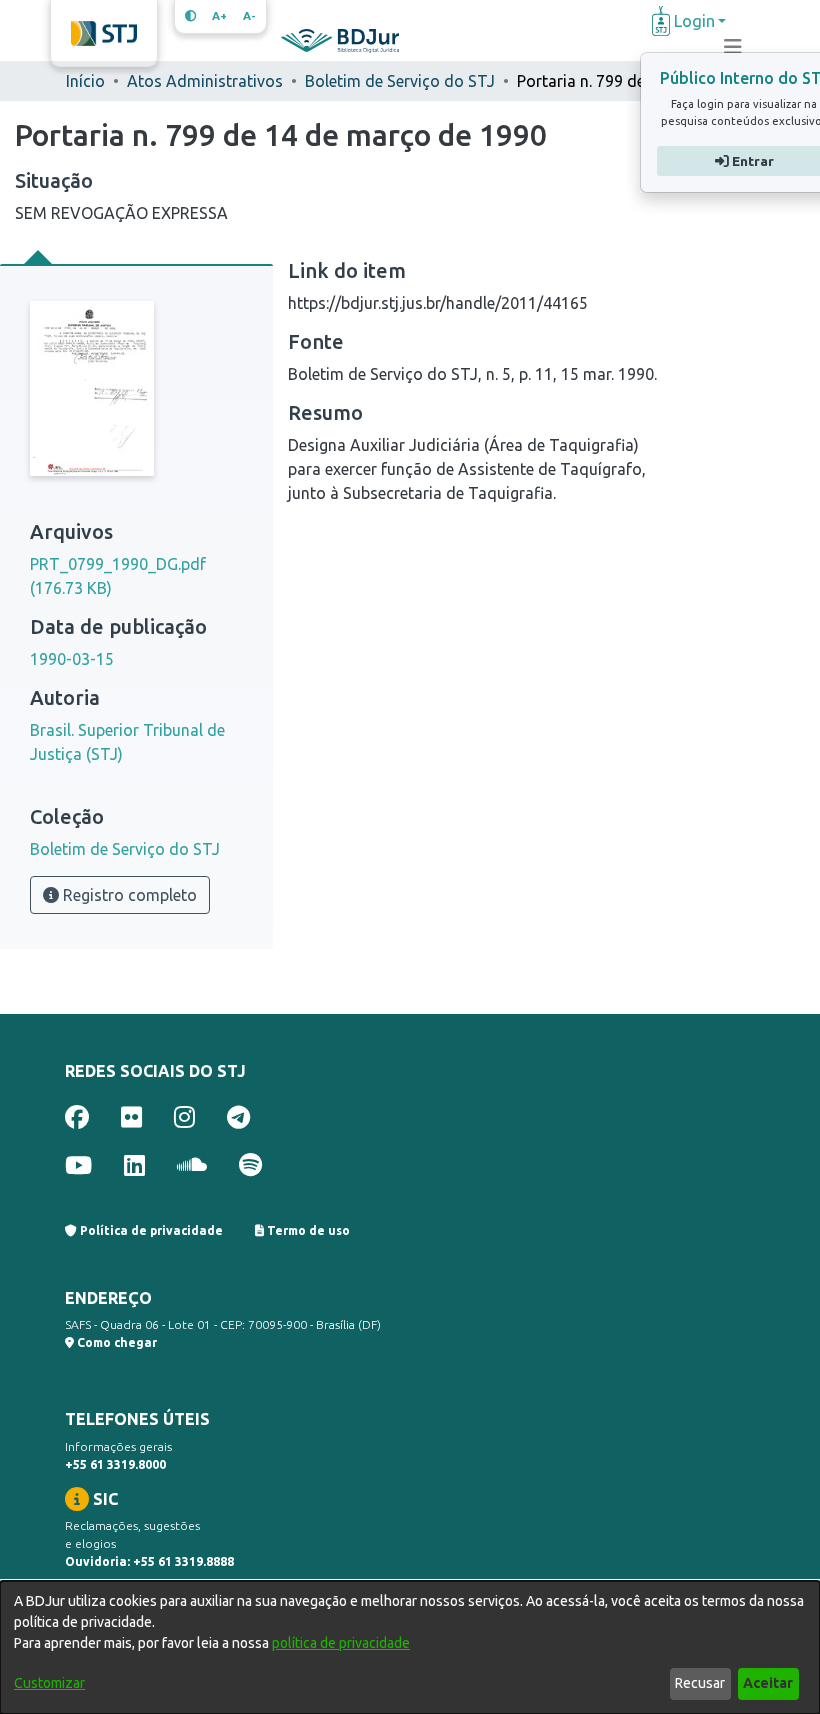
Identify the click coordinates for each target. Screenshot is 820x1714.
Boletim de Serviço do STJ (400, 81)
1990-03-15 (72, 659)
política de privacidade (341, 1643)
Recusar (700, 1683)
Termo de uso (307, 1230)
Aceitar (768, 1683)
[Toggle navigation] (733, 47)
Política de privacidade (150, 1230)
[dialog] (410, 1647)
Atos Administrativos (205, 81)
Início (85, 81)
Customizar (49, 1683)
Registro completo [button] (128, 895)
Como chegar (115, 1342)
